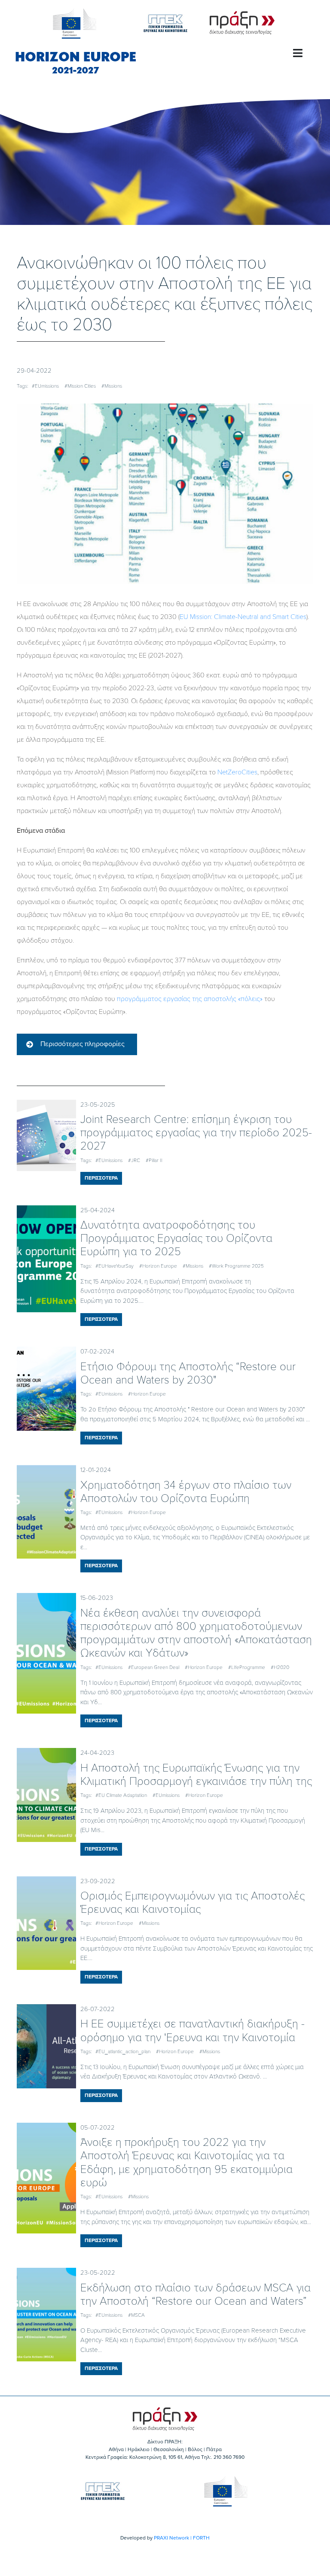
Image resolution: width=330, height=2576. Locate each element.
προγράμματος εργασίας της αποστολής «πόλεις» (190, 999)
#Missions (112, 386)
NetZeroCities (237, 772)
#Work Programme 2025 (236, 1266)
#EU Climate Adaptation (121, 1795)
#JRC (134, 1160)
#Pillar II (154, 1160)
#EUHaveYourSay (115, 1266)
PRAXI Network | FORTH (182, 2538)
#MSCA (136, 2315)
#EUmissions (45, 386)
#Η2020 (280, 1667)
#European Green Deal (154, 1667)
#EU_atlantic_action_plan (123, 2051)
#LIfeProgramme (247, 1667)
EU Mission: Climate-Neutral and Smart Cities (243, 617)
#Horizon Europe (158, 1266)
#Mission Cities (80, 386)
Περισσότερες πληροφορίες (82, 1044)
